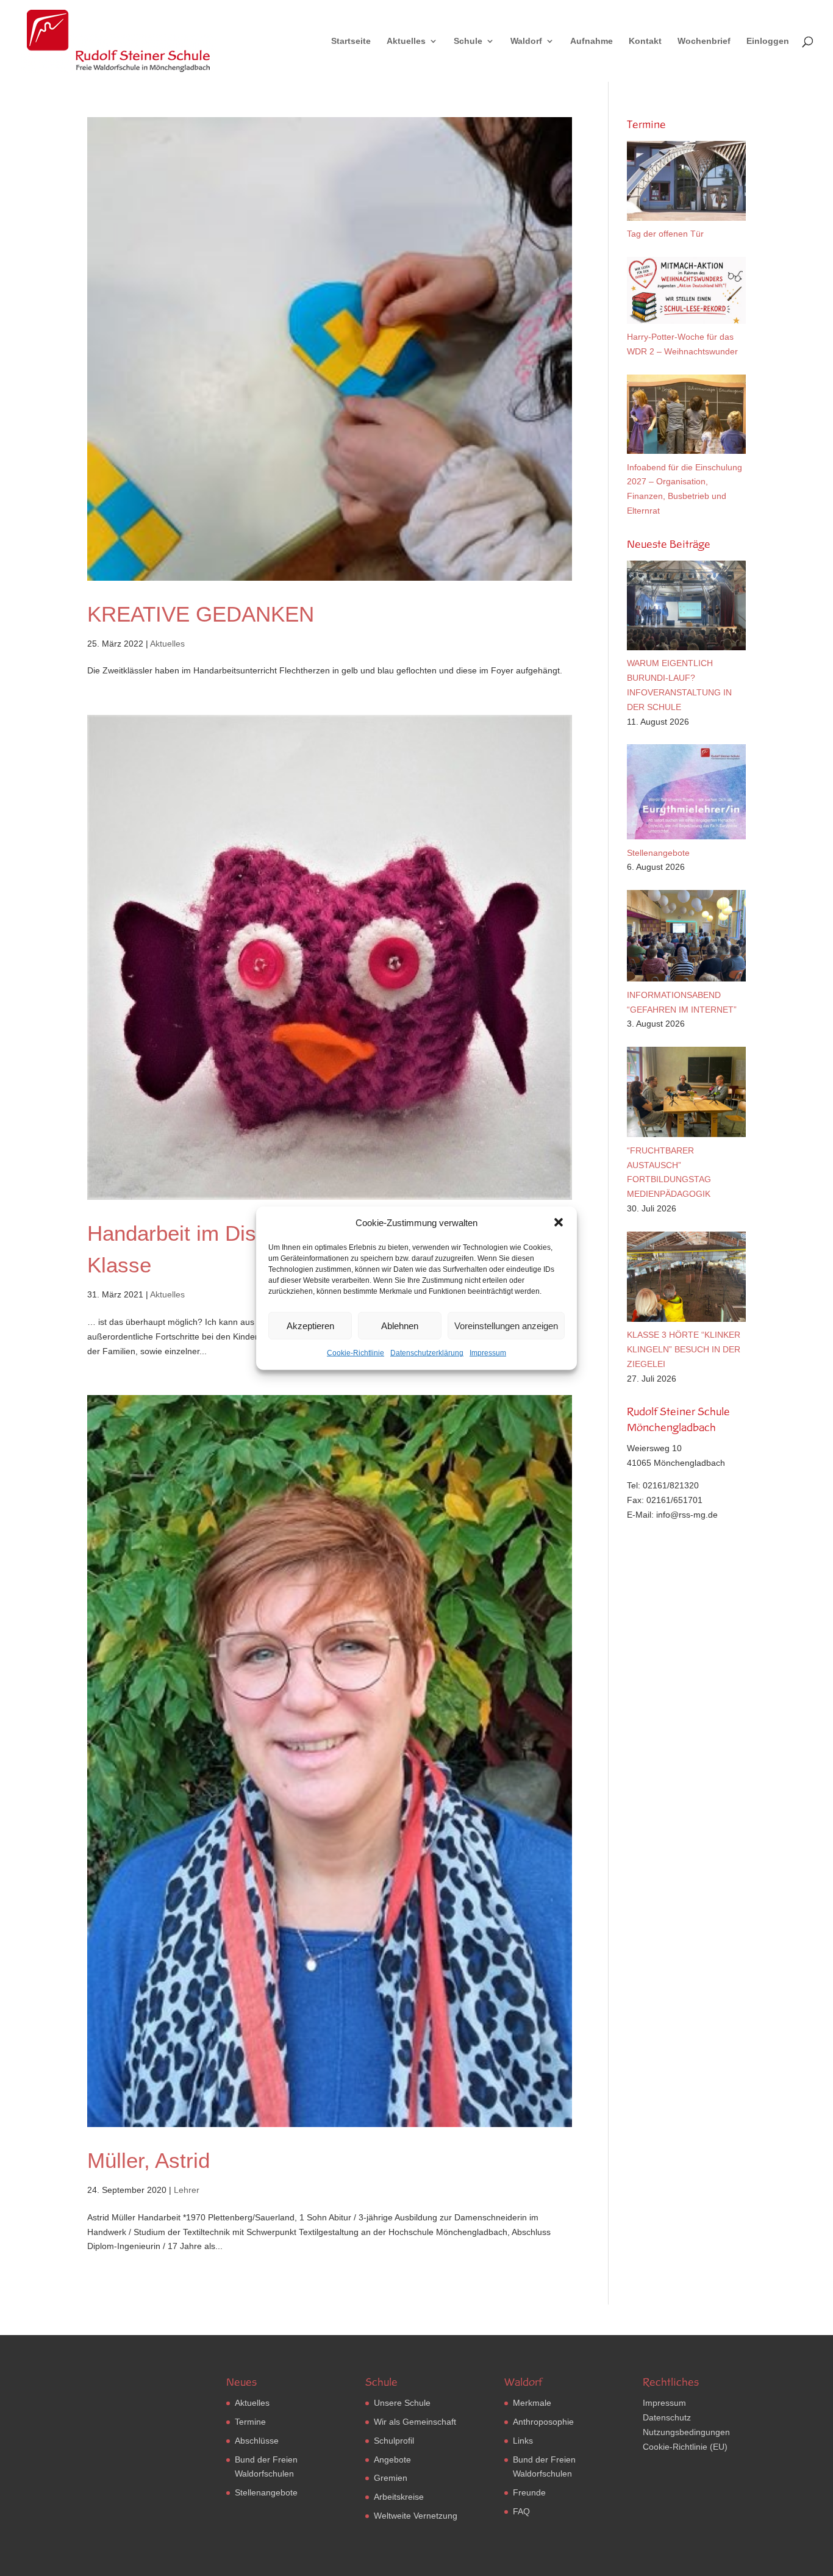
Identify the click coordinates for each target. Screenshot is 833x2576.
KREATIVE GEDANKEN (201, 614)
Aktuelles (406, 41)
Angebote (392, 2459)
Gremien (391, 2478)
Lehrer (187, 2190)
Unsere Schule (402, 2403)
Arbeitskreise (399, 2497)
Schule (468, 41)
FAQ (521, 2511)
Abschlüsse (257, 2441)
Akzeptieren (310, 1326)
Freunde (529, 2492)
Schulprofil (394, 2441)
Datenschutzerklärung (427, 1353)
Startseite (351, 41)
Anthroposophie (543, 2422)
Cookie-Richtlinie (356, 1353)
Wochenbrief (704, 41)
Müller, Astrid (148, 2160)
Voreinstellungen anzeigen (506, 1326)
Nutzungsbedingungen (686, 2432)
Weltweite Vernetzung (416, 2516)
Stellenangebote (266, 2492)
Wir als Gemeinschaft (415, 2422)
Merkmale (532, 2403)
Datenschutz (667, 2417)
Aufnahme (592, 41)
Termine (250, 2422)
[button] (559, 1222)
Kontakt (645, 41)
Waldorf (526, 41)
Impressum (488, 1353)
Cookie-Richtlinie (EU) (685, 2447)
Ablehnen (400, 1326)
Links (523, 2441)
